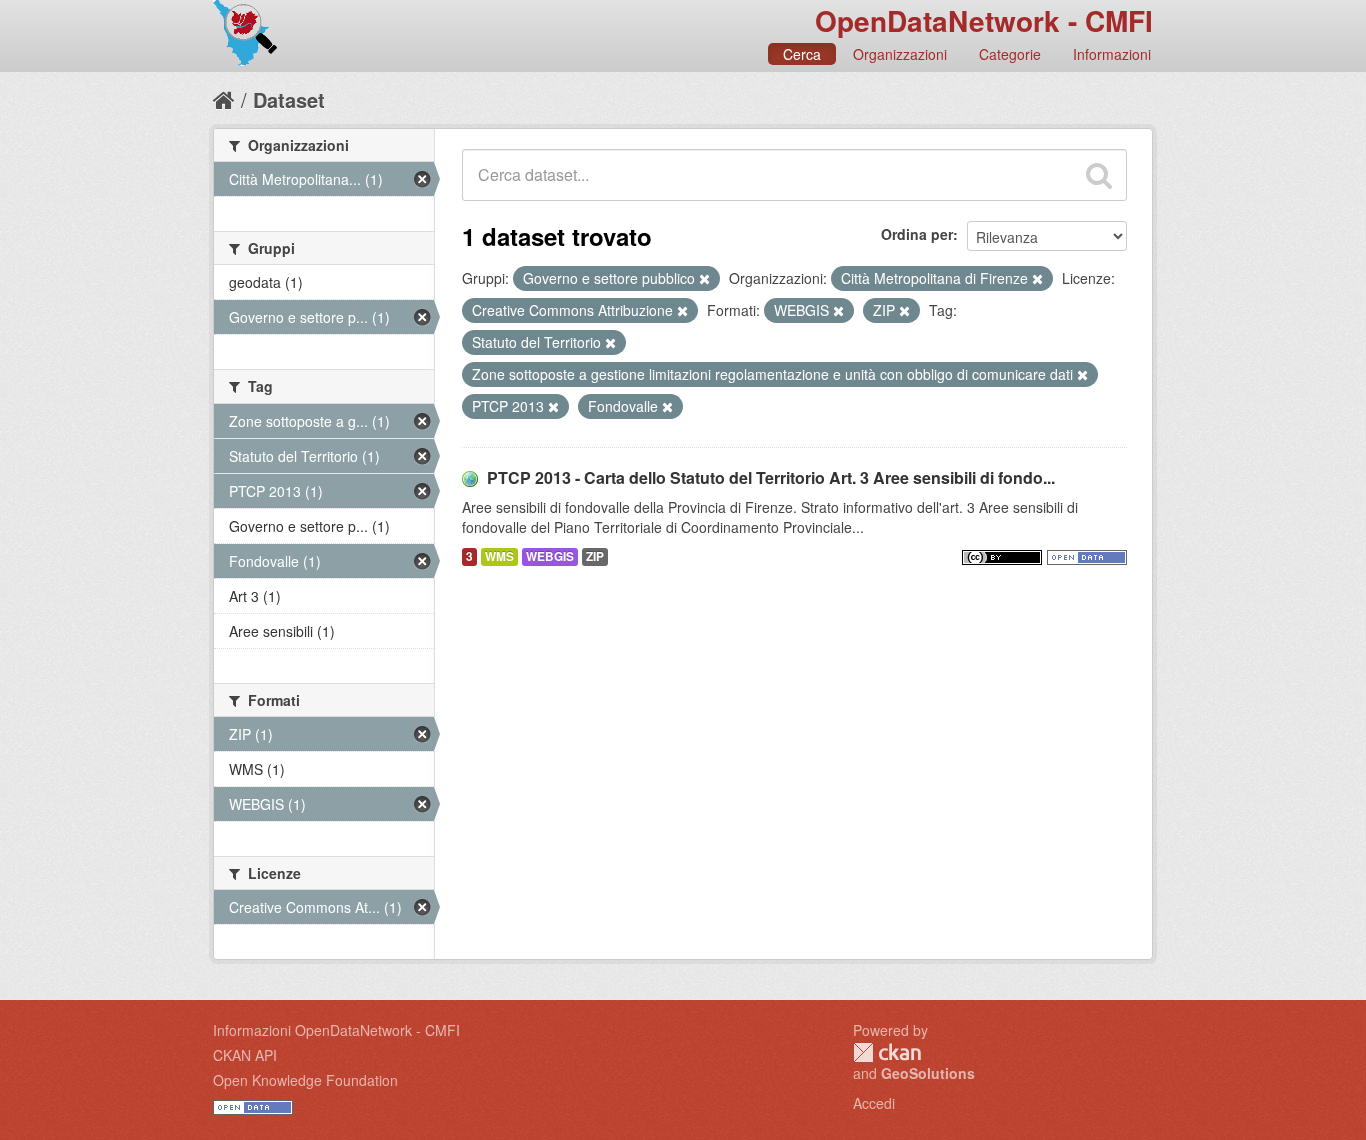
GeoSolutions (928, 1073)
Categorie (1010, 54)
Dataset (289, 99)
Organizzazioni (900, 54)
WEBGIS (550, 556)
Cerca (802, 54)
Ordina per (917, 234)
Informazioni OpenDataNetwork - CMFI (336, 1030)
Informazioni (1112, 54)
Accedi (874, 1103)
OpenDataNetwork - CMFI (984, 20)
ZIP (595, 556)
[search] (1099, 175)
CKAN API (245, 1055)
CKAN (887, 1052)
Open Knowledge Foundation (305, 1080)
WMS (499, 556)
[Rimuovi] (704, 279)
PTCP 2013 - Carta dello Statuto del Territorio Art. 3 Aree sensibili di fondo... (771, 477)
